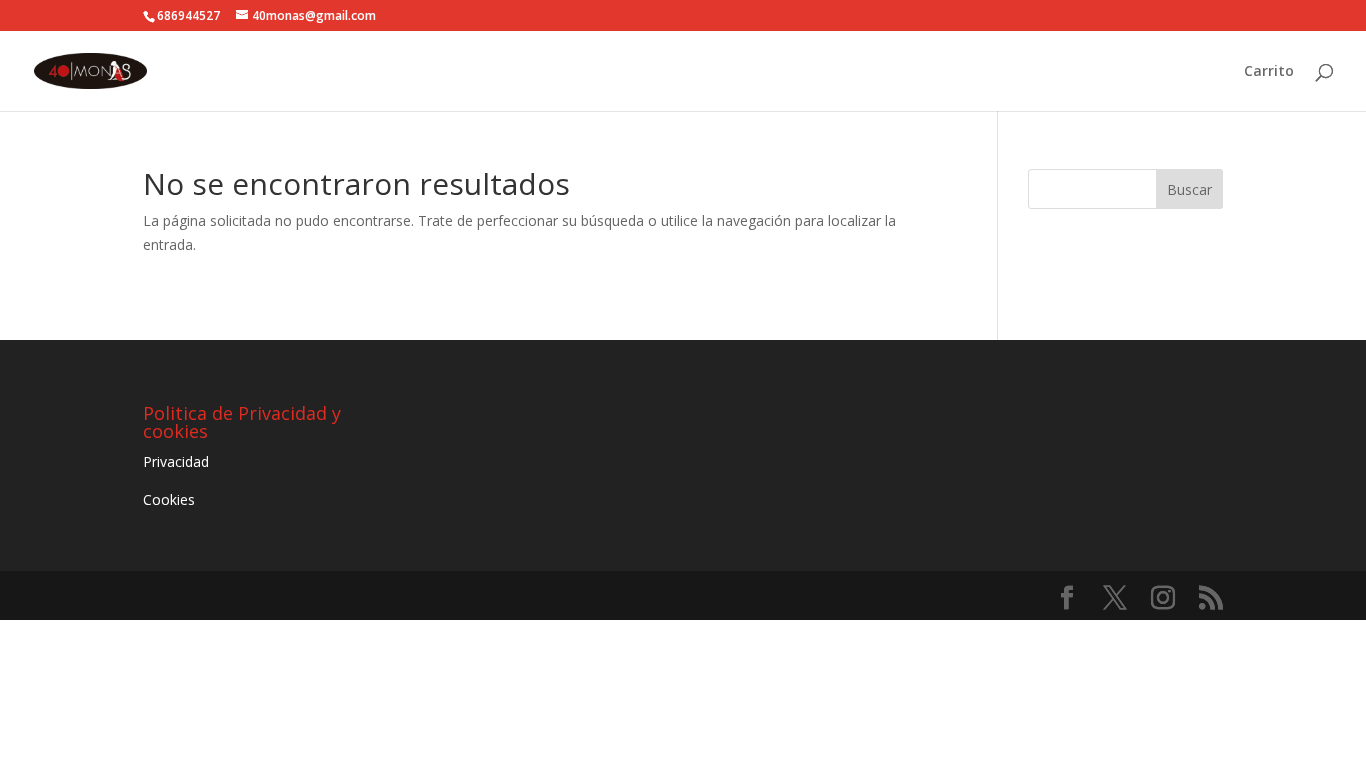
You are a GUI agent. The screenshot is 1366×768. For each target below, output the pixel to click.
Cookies (169, 499)
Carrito (1269, 72)
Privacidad (176, 461)
